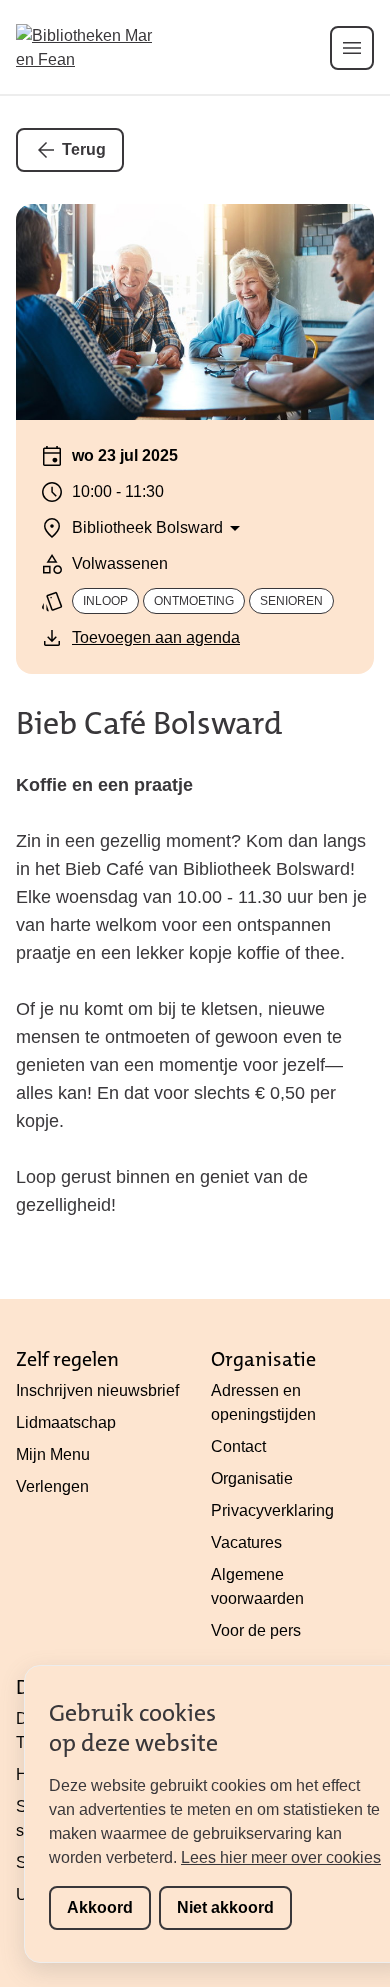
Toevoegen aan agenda (156, 637)
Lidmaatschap (66, 1422)
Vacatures (246, 1542)
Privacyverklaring (272, 1510)
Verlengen (52, 1486)
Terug (84, 149)
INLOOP (105, 601)
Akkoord (100, 1907)
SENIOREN (291, 601)
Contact (238, 1446)
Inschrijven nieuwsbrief (97, 1390)
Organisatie (252, 1478)
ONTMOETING (194, 601)
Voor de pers (256, 1630)
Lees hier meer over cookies (281, 1857)
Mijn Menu (53, 1454)
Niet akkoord (225, 1907)
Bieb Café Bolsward (149, 723)
